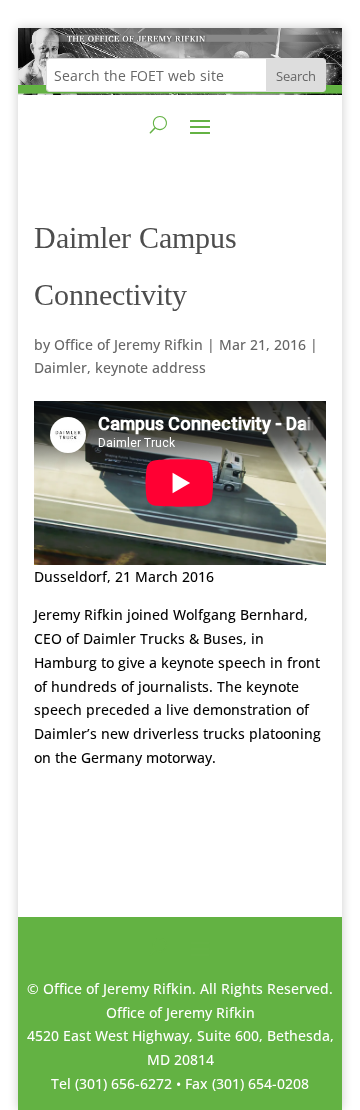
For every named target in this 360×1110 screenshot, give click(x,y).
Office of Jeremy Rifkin (128, 344)
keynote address (150, 367)
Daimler (60, 367)
